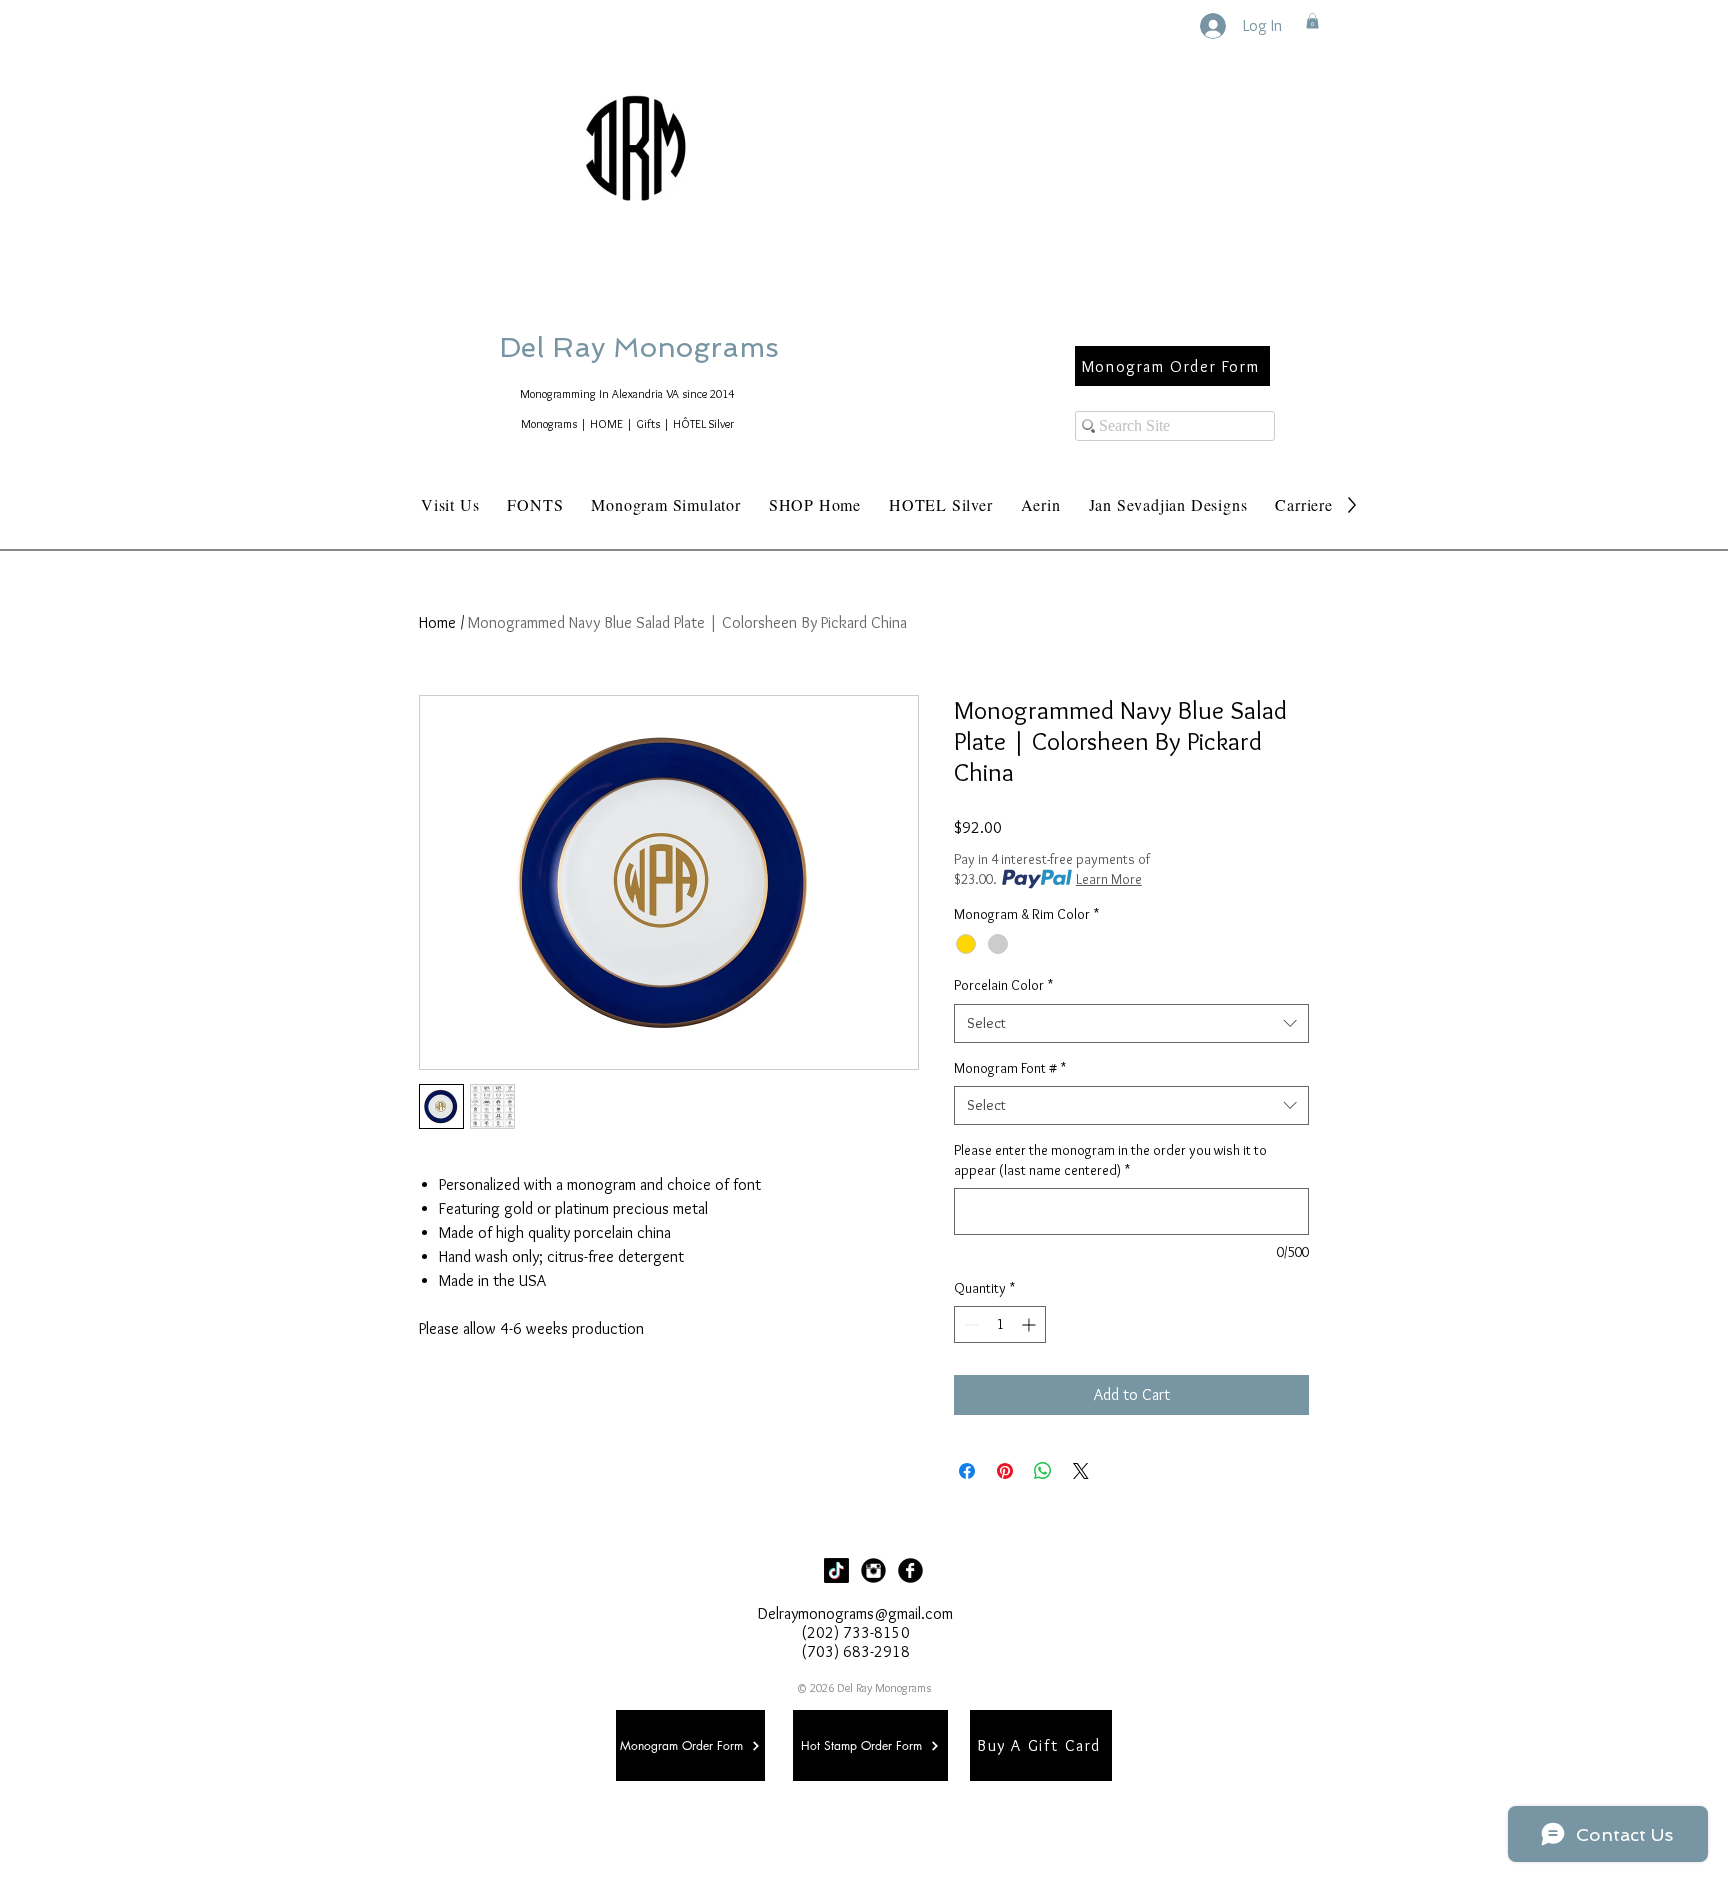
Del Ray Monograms (703, 347)
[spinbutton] (1000, 1324)
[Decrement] (969, 1324)
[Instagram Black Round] (873, 1570)
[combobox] (1131, 1023)
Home (437, 622)
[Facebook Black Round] (910, 1570)
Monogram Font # (1010, 1068)
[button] (1312, 21)
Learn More (1109, 879)
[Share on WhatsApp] (1043, 1471)
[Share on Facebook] (967, 1471)
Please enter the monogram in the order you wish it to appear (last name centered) (1110, 1160)
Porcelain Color (1003, 985)
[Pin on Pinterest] (1005, 1471)
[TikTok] (836, 1570)
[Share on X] (1081, 1471)
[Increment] (1030, 1324)
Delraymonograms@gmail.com (855, 1613)
